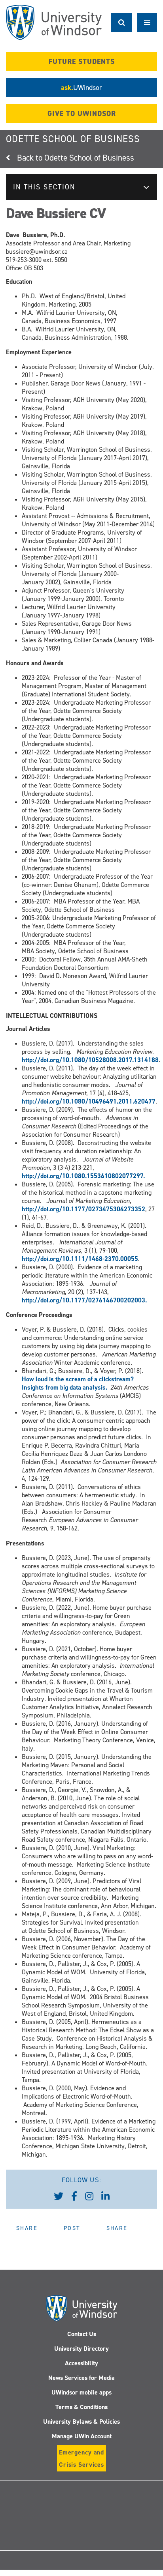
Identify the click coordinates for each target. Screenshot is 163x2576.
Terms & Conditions (81, 2407)
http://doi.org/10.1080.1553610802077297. (83, 1176)
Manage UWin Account (82, 2436)
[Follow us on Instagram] (89, 2196)
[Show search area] (122, 22)
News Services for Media (81, 2378)
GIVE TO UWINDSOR (82, 114)
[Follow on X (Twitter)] (27, 2504)
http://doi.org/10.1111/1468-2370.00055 (80, 1259)
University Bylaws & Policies (81, 2422)
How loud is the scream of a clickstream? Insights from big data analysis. (78, 1383)
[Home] (54, 22)
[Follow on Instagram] (81, 2538)
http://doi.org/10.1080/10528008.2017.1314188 (90, 1060)
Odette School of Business (73, 139)
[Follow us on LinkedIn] (105, 2196)
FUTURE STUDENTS (82, 62)
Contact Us (82, 2334)
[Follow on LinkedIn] (100, 2504)
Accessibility (81, 2363)
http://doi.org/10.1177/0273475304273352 (83, 1209)
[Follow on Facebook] (63, 2504)
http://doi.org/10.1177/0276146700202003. (84, 1300)
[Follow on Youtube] (136, 2504)
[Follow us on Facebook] (74, 2196)
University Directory (81, 2349)
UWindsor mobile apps (81, 2392)
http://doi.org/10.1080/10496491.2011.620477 (89, 1101)
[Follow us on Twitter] (59, 2196)
